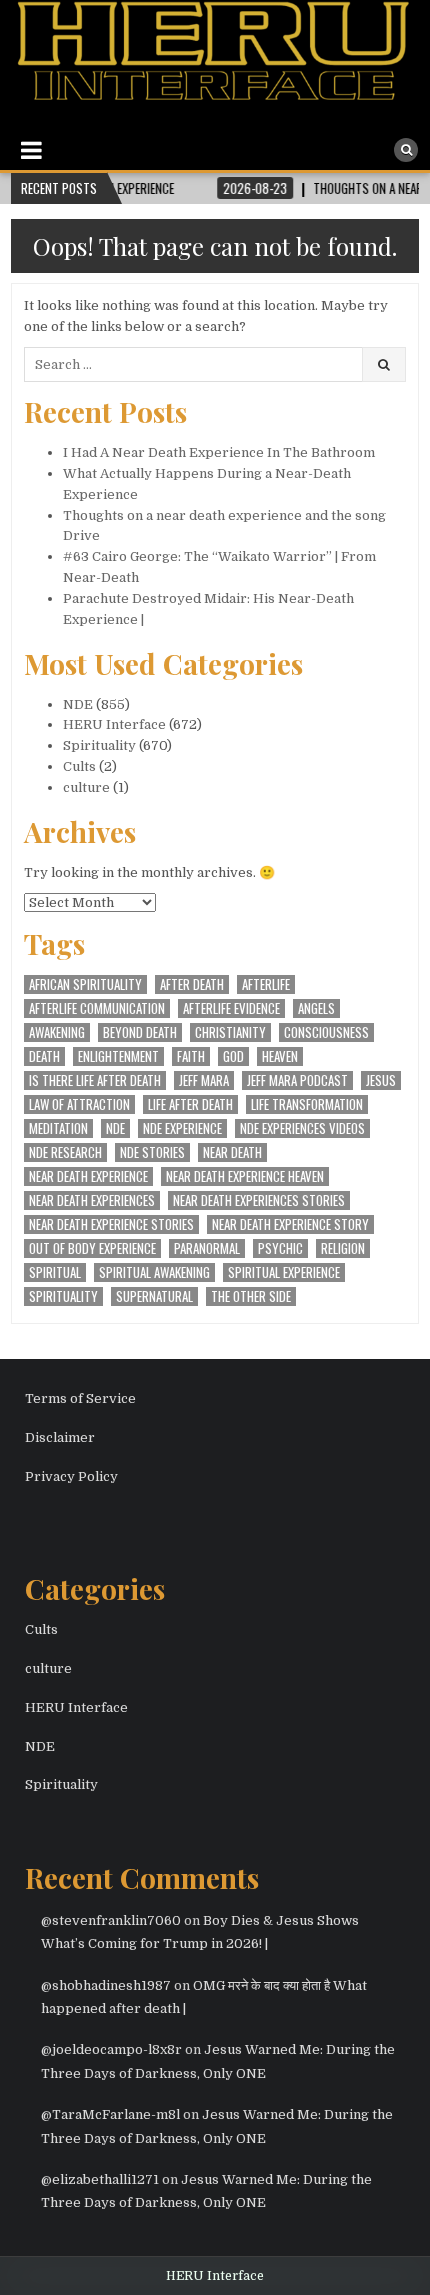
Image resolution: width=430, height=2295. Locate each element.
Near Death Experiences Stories (259, 1200)
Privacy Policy (71, 1476)
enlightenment (118, 1056)
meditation (58, 1128)
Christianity (230, 1032)
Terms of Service (80, 1398)
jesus (381, 1080)
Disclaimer (60, 1437)
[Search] (406, 150)
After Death (192, 984)
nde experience (182, 1128)
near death (232, 1152)
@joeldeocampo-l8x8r (111, 2049)
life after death (190, 1104)
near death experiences (92, 1200)
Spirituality (99, 745)
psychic (280, 1248)
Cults (79, 766)
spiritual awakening (154, 1272)
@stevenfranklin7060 (111, 1920)
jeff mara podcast (297, 1080)
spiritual (55, 1272)
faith (191, 1056)
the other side (251, 1296)
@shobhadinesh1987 (106, 1985)
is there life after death (95, 1080)
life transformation (307, 1104)
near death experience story (290, 1224)
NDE (78, 704)
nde (115, 1128)
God (233, 1056)
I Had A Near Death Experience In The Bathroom (219, 452)
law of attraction (79, 1104)
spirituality (63, 1296)
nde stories (152, 1152)
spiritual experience (284, 1272)
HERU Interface (114, 724)
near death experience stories (111, 1224)
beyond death (140, 1032)
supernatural (154, 1296)
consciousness (326, 1032)
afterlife (266, 984)
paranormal (207, 1248)
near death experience (88, 1176)
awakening (57, 1032)
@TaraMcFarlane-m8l (110, 2114)
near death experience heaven (245, 1176)
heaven (280, 1056)
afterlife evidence (231, 1008)
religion (343, 1248)
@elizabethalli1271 (100, 2179)
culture (86, 787)
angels (316, 1008)
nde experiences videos (302, 1128)
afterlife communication (97, 1008)
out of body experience (92, 1248)
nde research (65, 1152)
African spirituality (85, 984)
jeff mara (204, 1080)
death (44, 1056)
